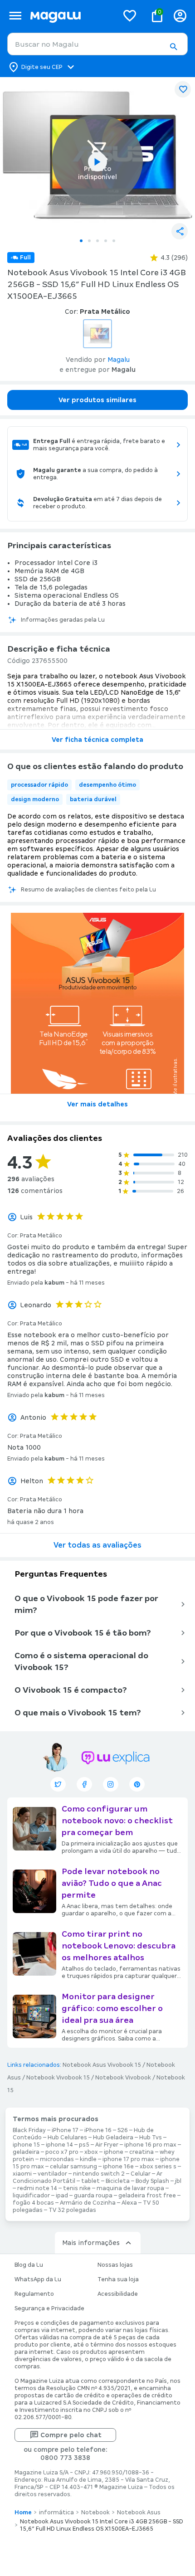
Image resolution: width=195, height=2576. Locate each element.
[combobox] (97, 44)
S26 (123, 2130)
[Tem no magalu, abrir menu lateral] (15, 16)
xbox (91, 2152)
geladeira (26, 2152)
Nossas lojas (115, 2265)
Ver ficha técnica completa (97, 740)
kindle (88, 2159)
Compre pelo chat (71, 2435)
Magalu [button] (119, 360)
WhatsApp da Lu (38, 2279)
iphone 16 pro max (150, 2145)
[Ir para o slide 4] (106, 241)
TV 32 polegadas (72, 2210)
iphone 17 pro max (128, 2159)
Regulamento (34, 2294)
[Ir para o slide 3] (97, 241)
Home (23, 2513)
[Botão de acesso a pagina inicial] (71, 16)
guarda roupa (93, 2196)
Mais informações (91, 2243)
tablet (90, 2181)
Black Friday (29, 2130)
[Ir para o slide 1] (81, 241)
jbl (178, 2181)
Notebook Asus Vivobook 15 (102, 2065)
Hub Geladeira (113, 2138)
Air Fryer (107, 2145)
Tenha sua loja (118, 2279)
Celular (141, 2174)
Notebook (95, 2513)
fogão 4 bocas (33, 2203)
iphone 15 (26, 2145)
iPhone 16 (98, 2130)
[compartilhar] (180, 231)
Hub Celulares (67, 2138)
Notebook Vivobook (123, 2078)
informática (56, 2513)
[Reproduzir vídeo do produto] (97, 162)
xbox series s (158, 2167)
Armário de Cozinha (88, 2203)
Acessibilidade (118, 2294)
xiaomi (22, 2174)
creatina (141, 2152)
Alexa (129, 2203)
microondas (57, 2159)
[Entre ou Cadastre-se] (180, 16)
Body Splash (152, 2181)
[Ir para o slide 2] (89, 241)
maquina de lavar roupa (130, 2188)
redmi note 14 (37, 2188)
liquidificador (31, 2196)
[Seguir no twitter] (58, 1784)
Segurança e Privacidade (49, 2308)
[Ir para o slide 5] (114, 241)
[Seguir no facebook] (84, 1784)
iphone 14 (59, 2145)
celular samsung (73, 2167)
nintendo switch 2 (99, 2174)
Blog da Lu (29, 2265)
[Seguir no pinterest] (137, 1784)
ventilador (52, 2174)
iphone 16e (118, 2167)
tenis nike (77, 2188)
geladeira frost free (147, 2196)
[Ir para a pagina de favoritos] (130, 15)
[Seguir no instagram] (111, 1784)
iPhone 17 (65, 2130)
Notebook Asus (139, 2513)
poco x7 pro (62, 2152)
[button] (173, 47)
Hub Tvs (151, 2138)
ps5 (84, 2145)
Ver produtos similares (97, 400)
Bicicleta (118, 2181)
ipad (62, 2196)
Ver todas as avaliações (97, 1545)
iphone (114, 2152)
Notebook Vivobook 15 (58, 2078)
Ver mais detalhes (97, 1104)
